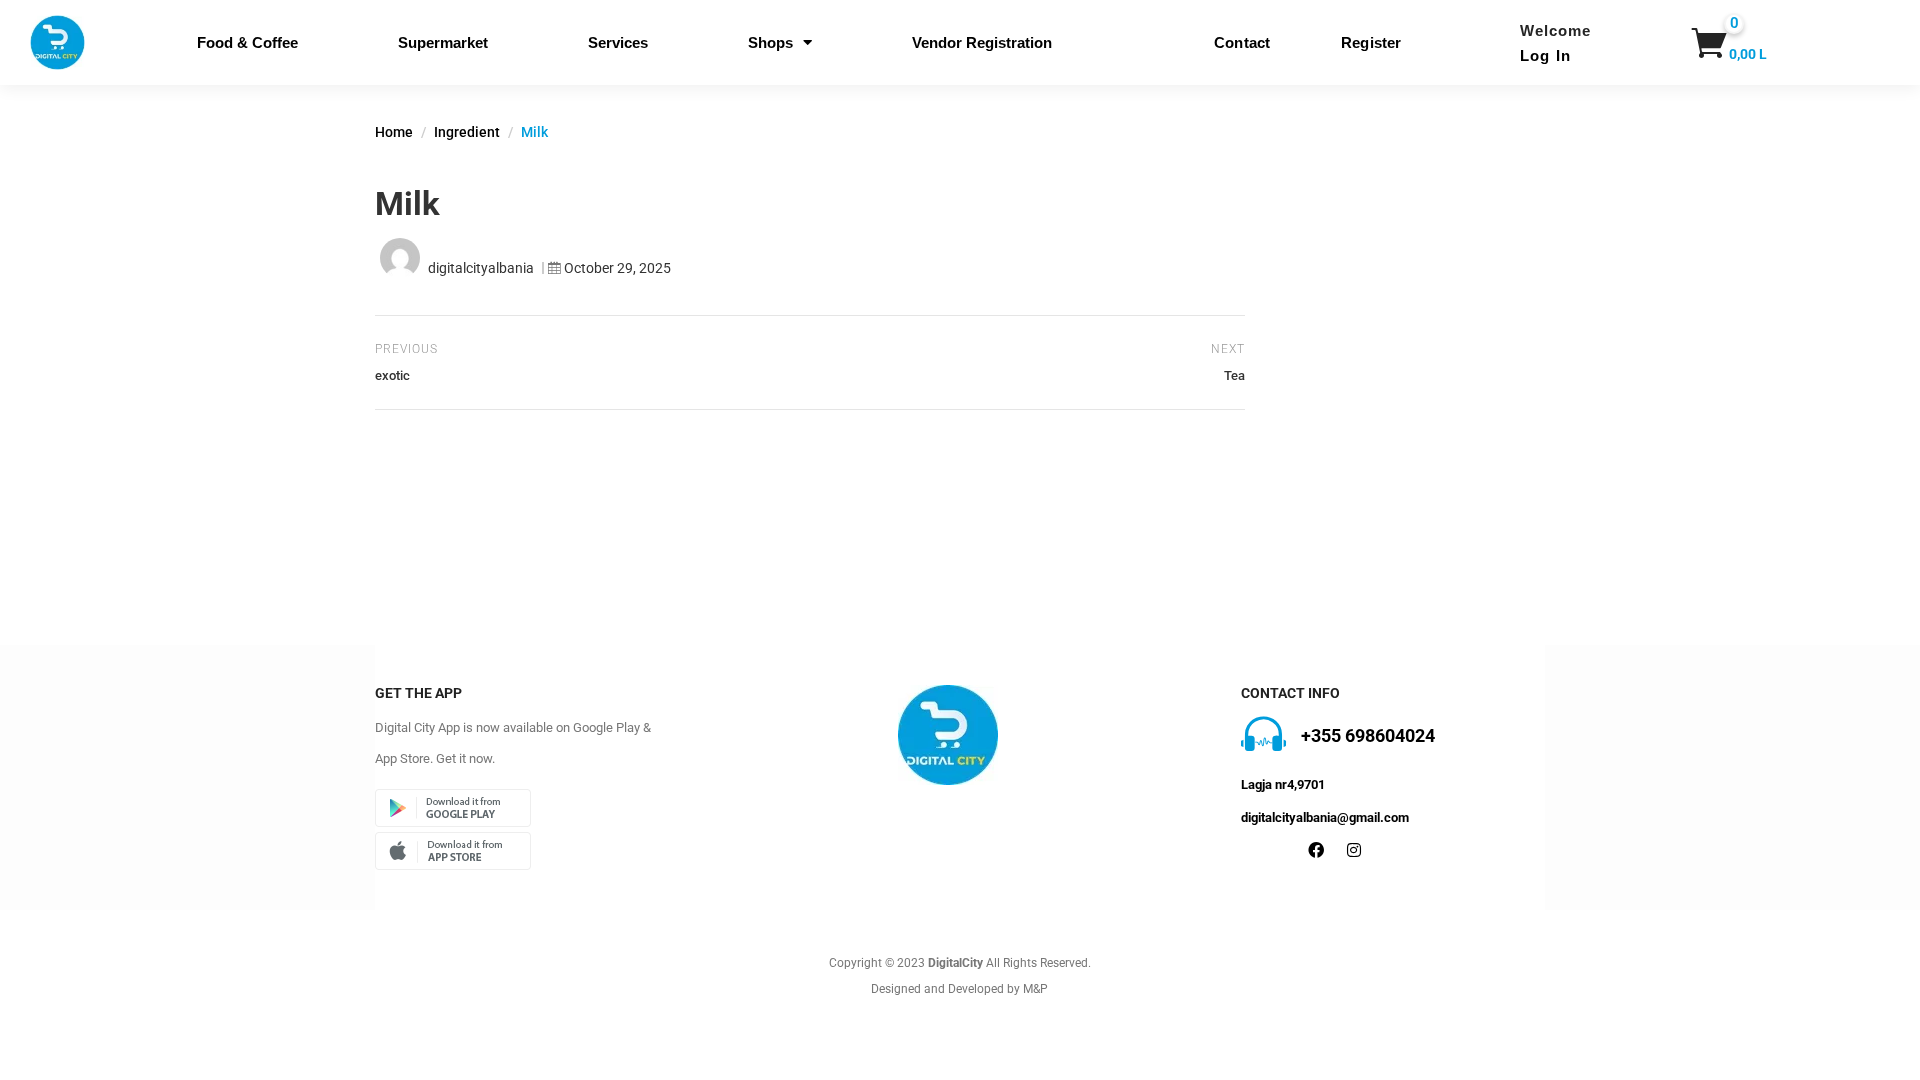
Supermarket (443, 42)
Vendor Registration (982, 42)
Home (394, 132)
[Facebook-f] (1316, 850)
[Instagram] (1354, 850)
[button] (1716, 43)
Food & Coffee (247, 42)
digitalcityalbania (481, 268)
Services (618, 42)
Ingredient (467, 132)
